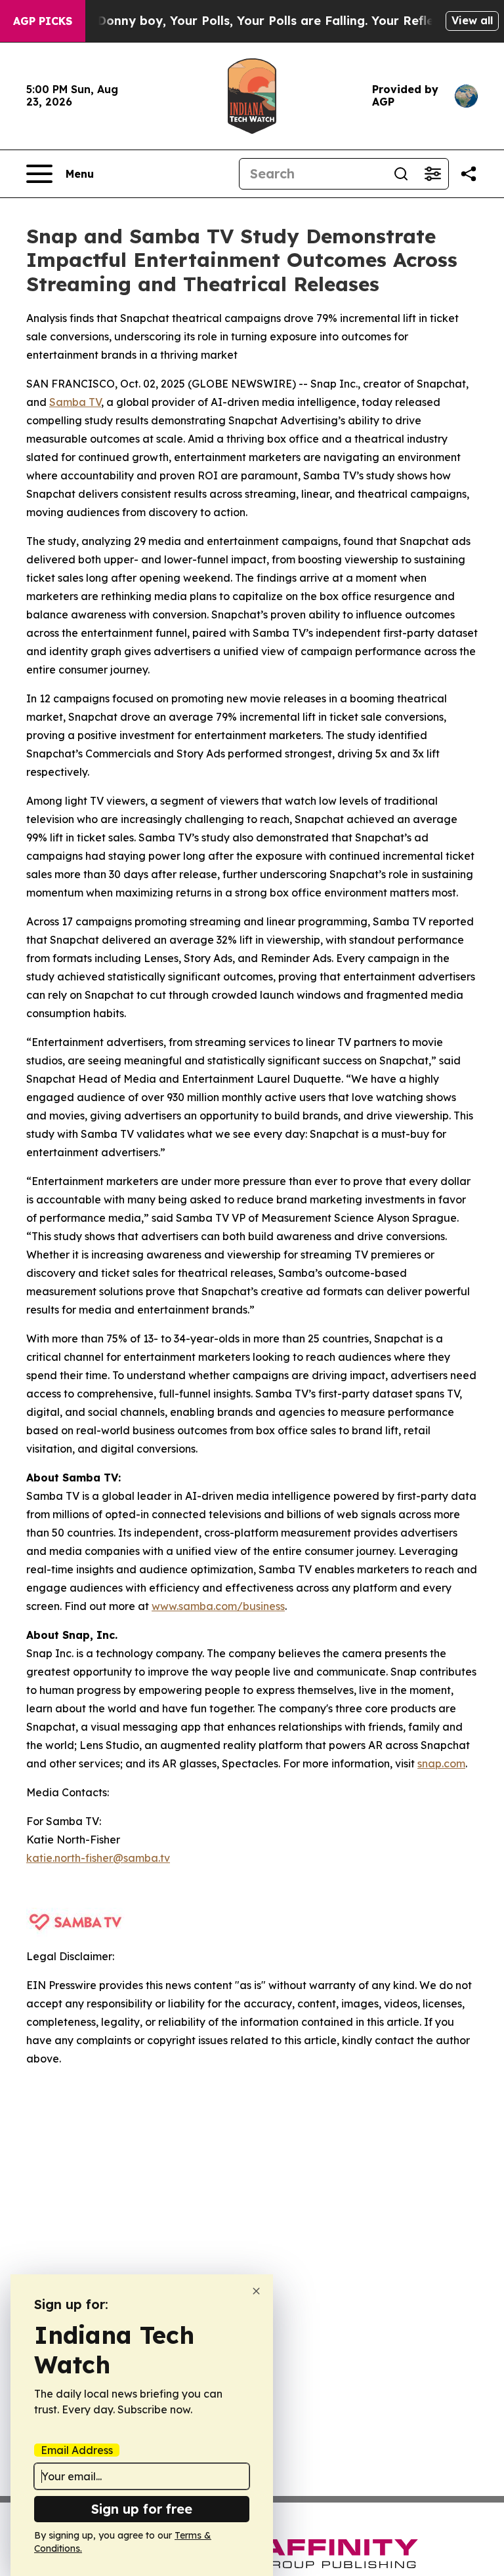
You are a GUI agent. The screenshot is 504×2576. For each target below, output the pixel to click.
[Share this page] (469, 174)
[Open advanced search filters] (432, 174)
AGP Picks (43, 21)
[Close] (256, 2291)
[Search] (401, 174)
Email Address (77, 2450)
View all (472, 20)
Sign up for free (142, 2509)
